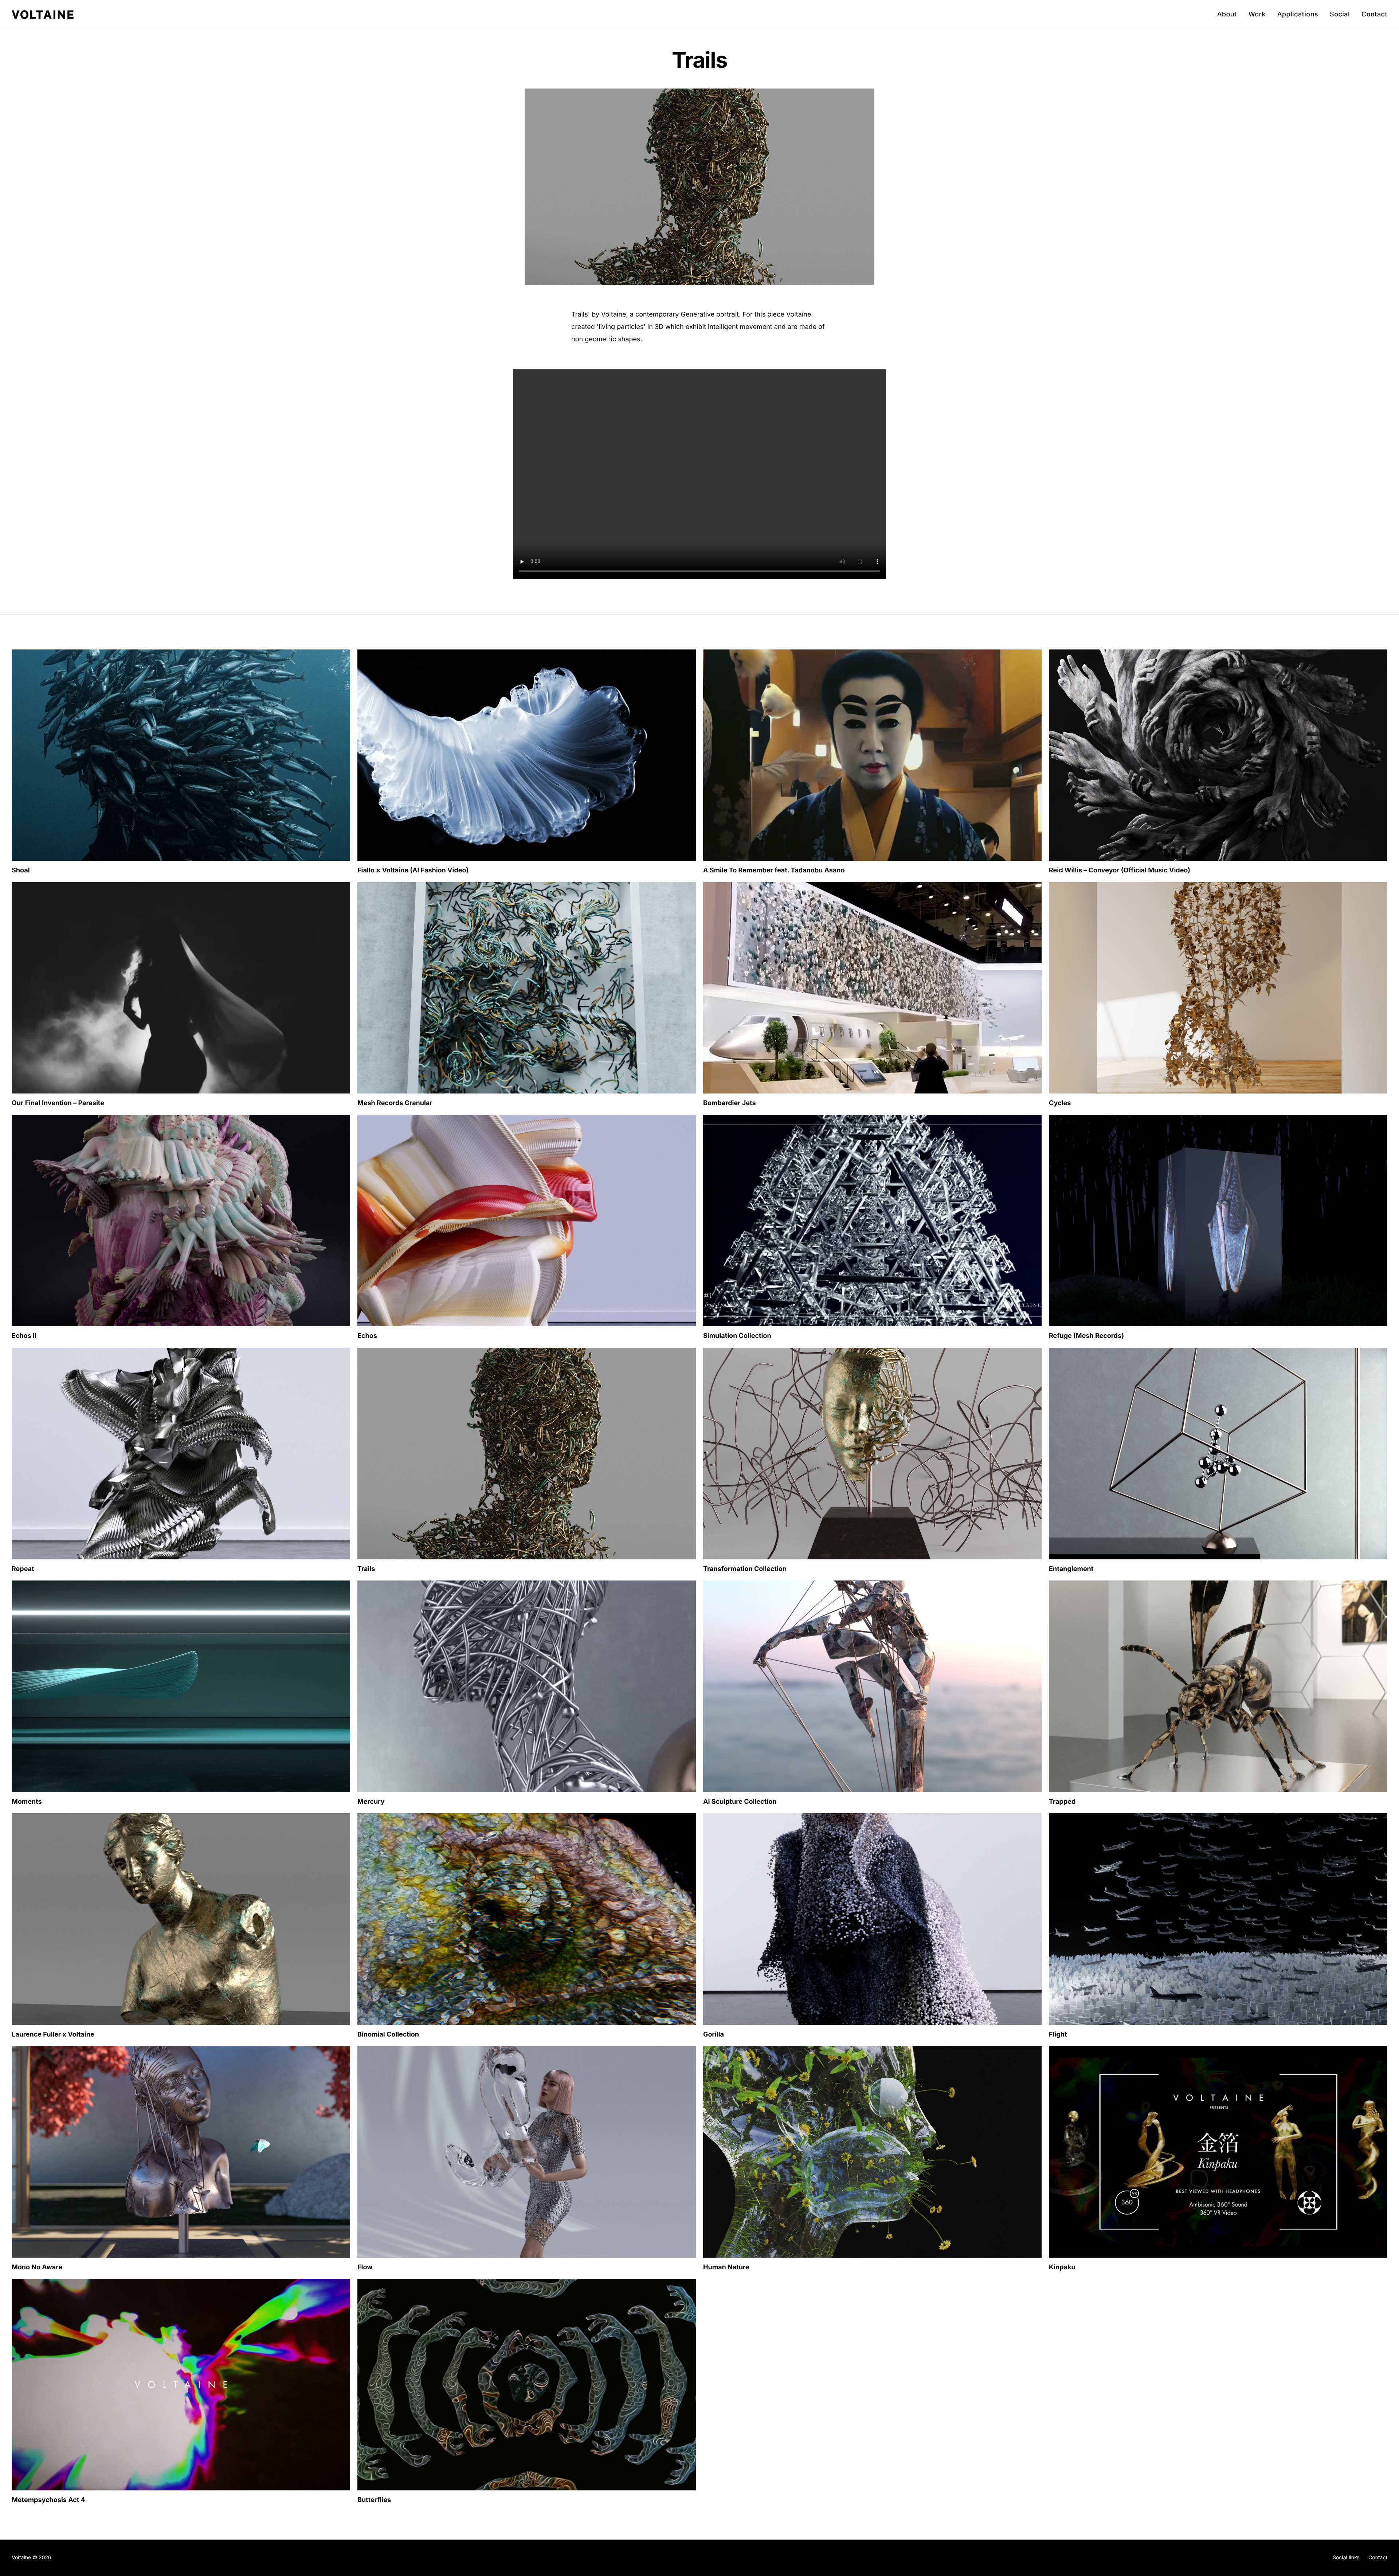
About (1227, 14)
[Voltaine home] (43, 15)
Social (1340, 14)
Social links (1346, 2558)
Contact (1374, 14)
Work (1257, 14)
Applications (1298, 14)
